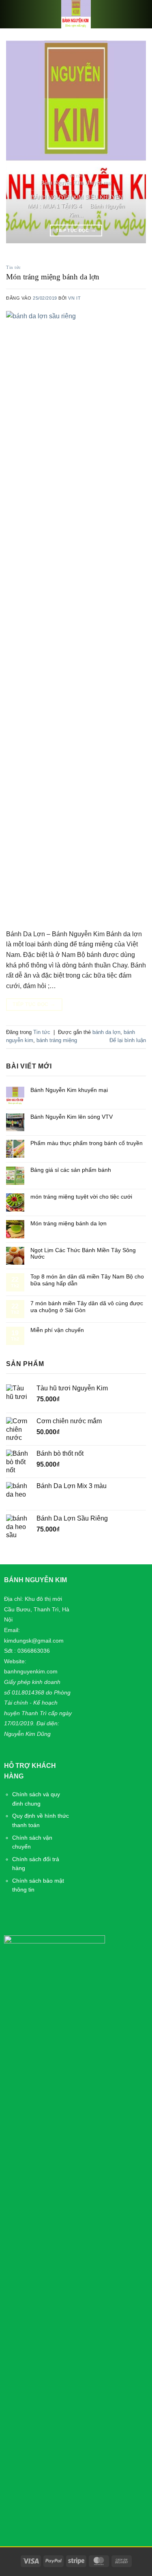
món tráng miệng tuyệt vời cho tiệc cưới (81, 1197)
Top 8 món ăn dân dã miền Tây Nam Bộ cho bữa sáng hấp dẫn (87, 1280)
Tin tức (14, 267)
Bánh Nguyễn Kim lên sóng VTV (72, 1117)
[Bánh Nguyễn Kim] (76, 14)
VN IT (74, 298)
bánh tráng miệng (57, 1040)
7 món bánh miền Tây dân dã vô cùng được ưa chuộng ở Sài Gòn (87, 1307)
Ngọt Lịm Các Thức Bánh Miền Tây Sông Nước (83, 1254)
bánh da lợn (106, 1032)
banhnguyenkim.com (31, 1671)
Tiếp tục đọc (76, 230)
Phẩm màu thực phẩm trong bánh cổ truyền (87, 1143)
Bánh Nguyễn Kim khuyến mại (76, 183)
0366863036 (34, 1651)
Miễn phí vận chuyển (57, 1330)
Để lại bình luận (128, 1040)
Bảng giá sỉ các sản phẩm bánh (71, 1170)
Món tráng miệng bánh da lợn (53, 277)
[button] (16, 14)
